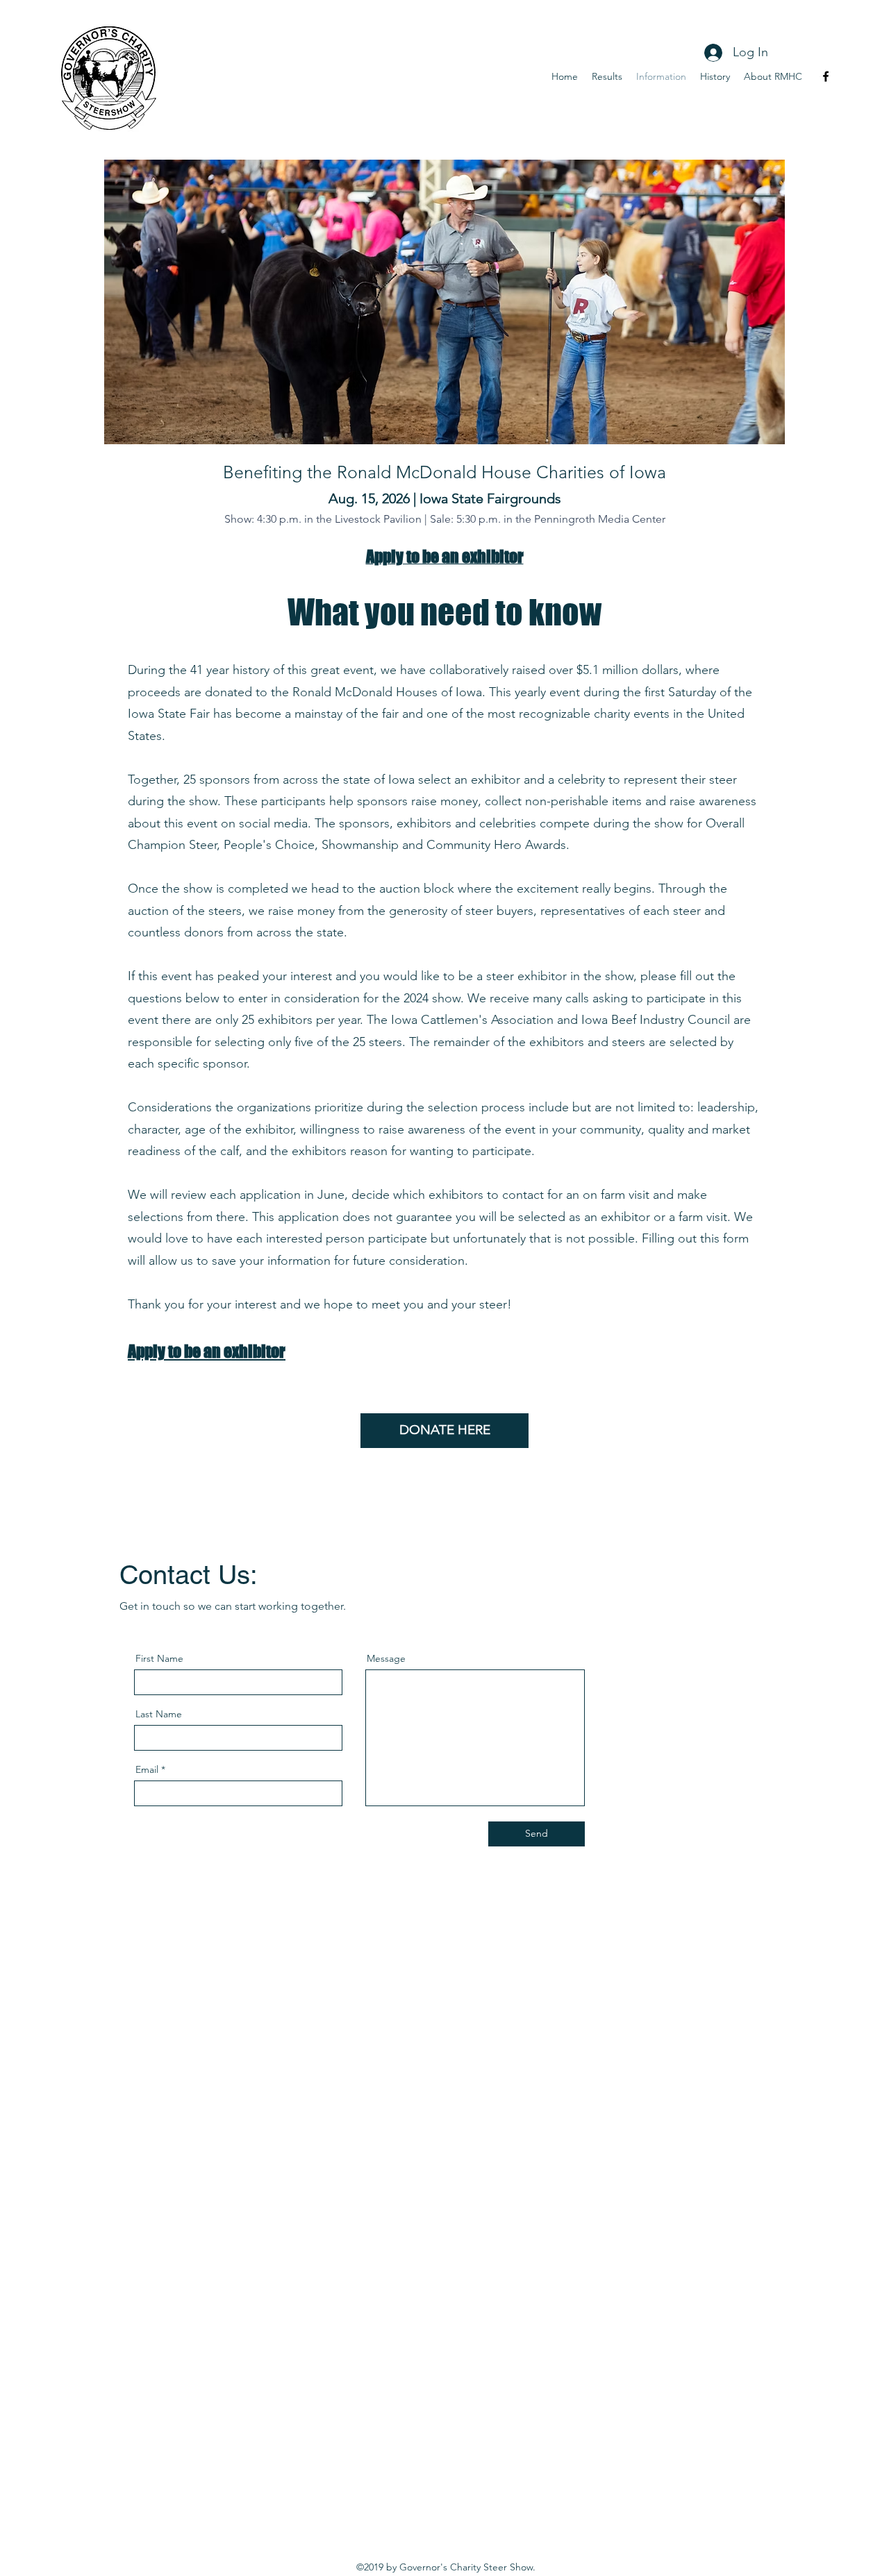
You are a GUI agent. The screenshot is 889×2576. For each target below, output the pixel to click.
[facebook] (826, 76)
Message (386, 1658)
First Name (159, 1658)
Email (147, 1769)
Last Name (159, 1714)
